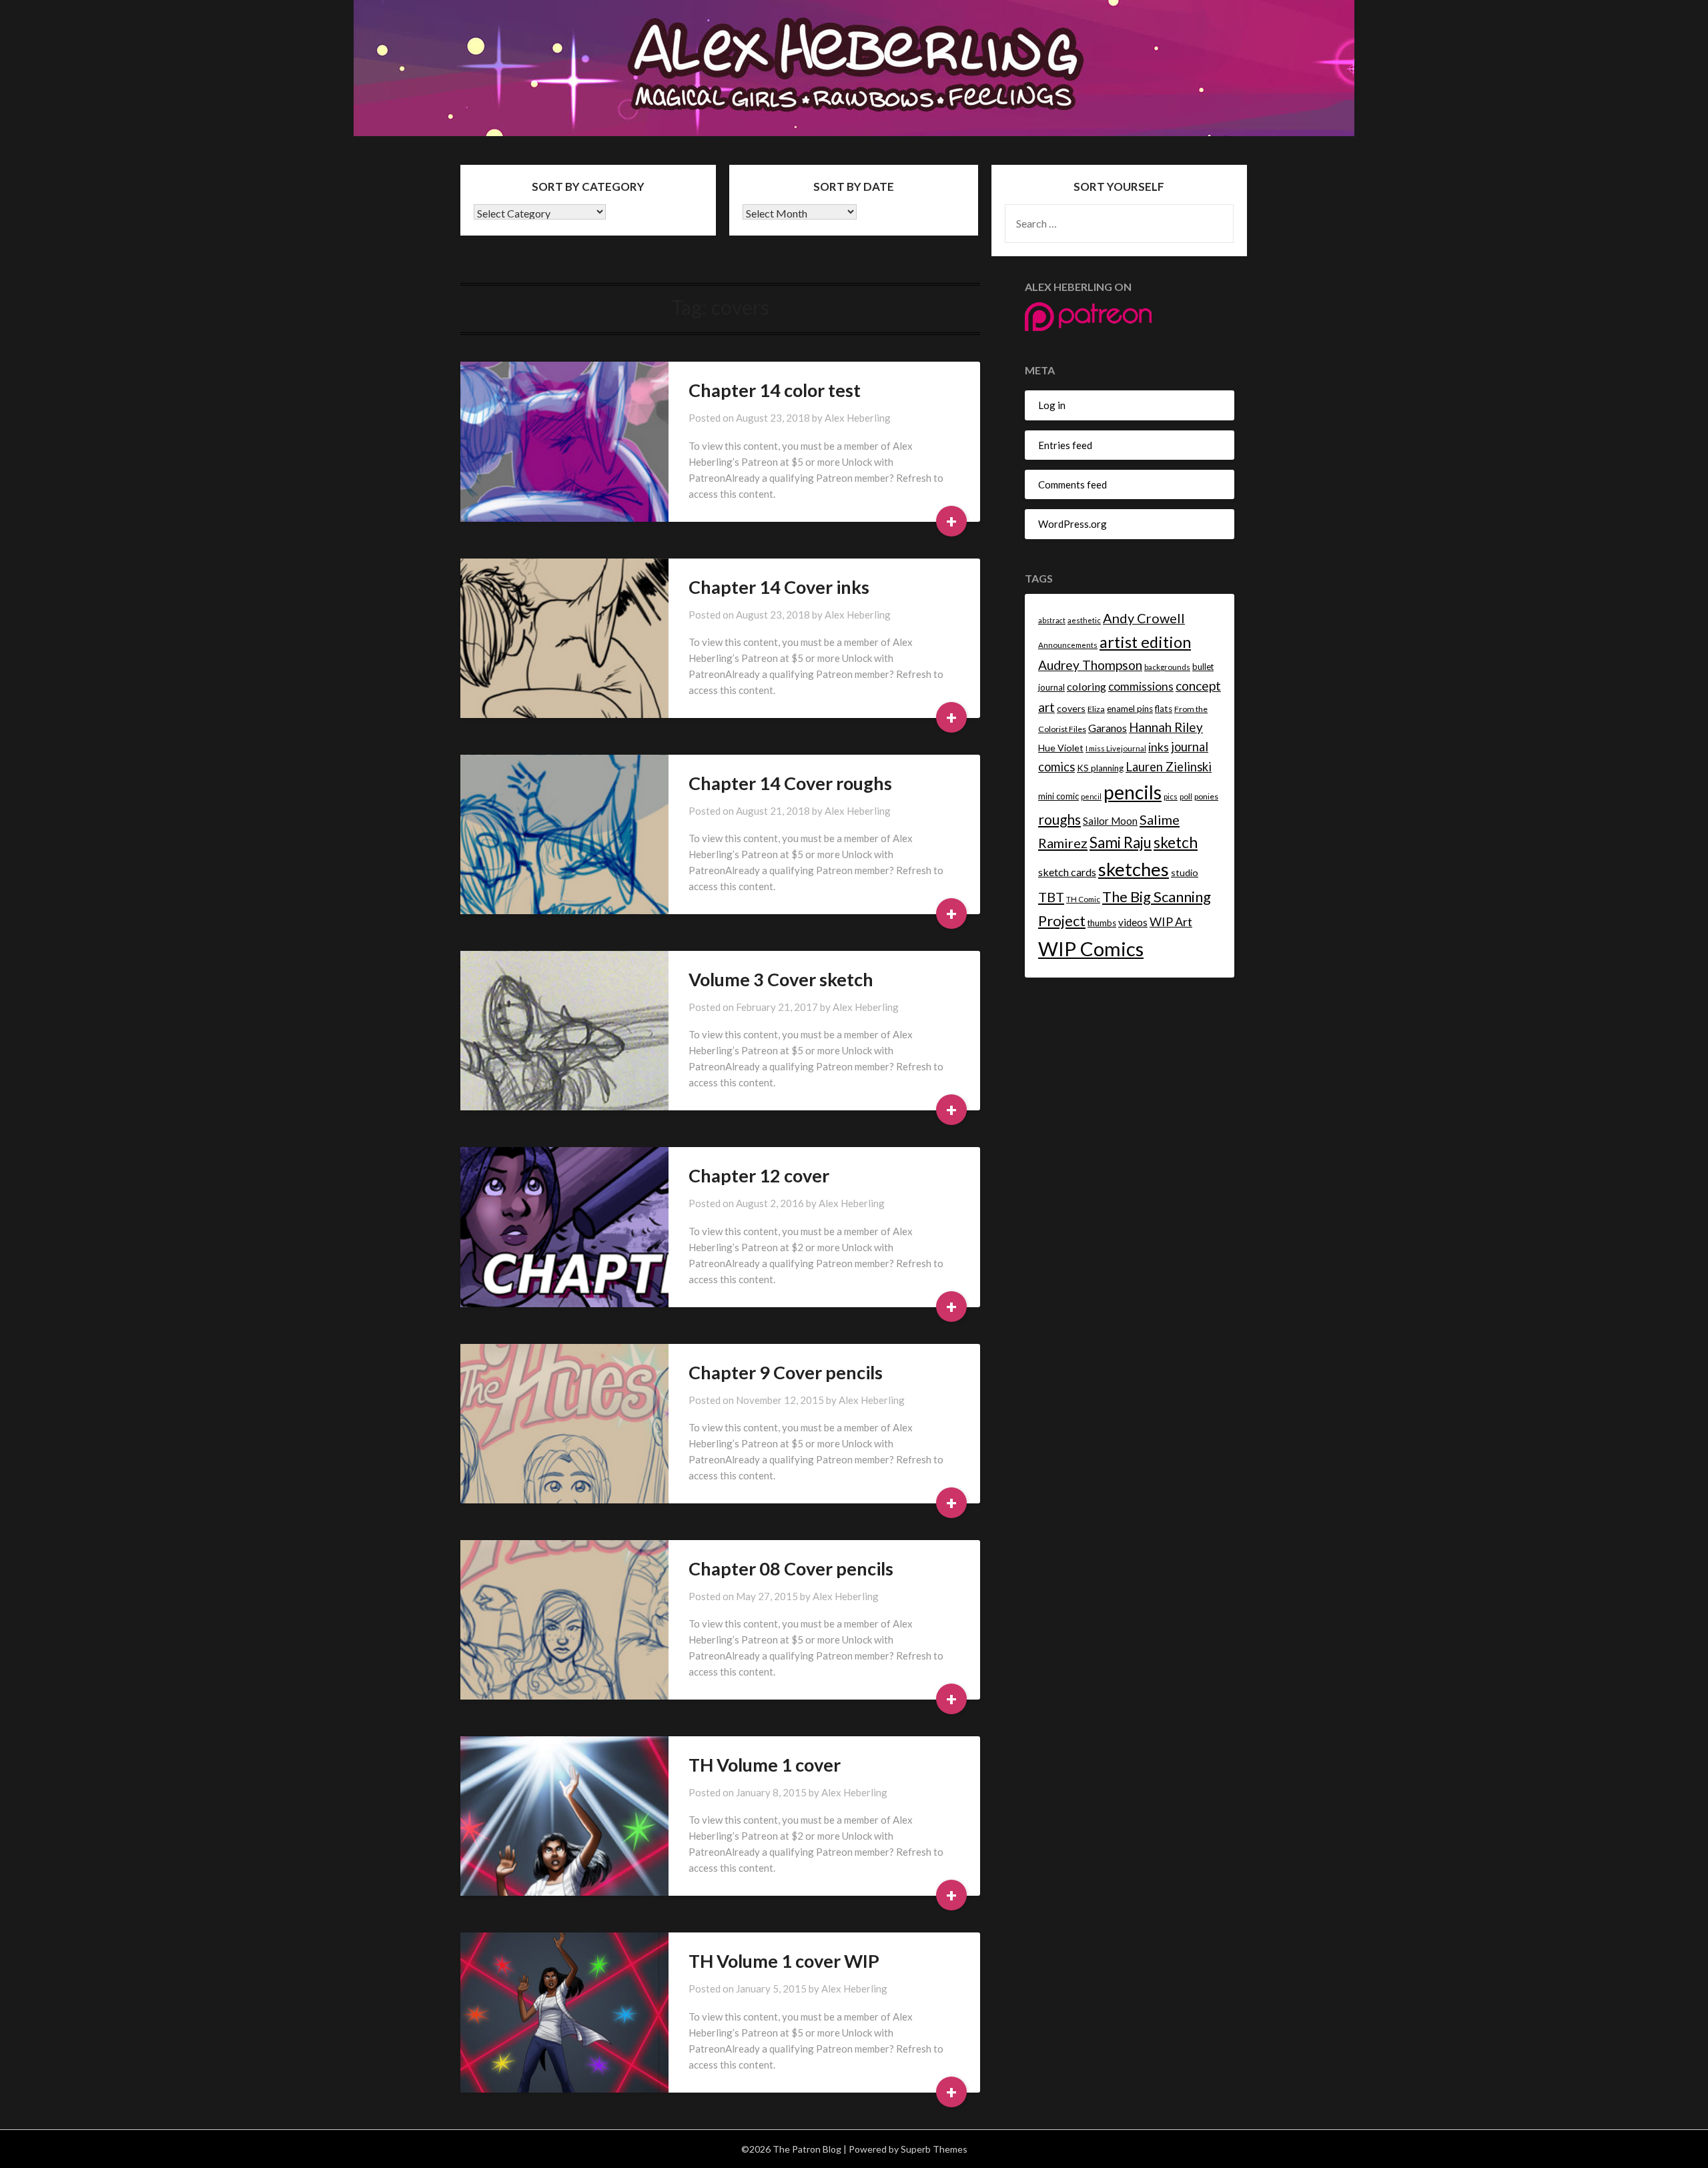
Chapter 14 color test (775, 390)
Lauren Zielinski (1169, 767)
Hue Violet (1061, 748)
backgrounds (1167, 667)
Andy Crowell (1144, 618)
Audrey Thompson (1090, 665)
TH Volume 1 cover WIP (784, 1961)
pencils (1133, 792)
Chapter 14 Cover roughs (790, 783)
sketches (1134, 869)
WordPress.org (1073, 524)
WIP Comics (1091, 949)
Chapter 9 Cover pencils (786, 1372)
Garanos (1108, 728)
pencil (1091, 796)
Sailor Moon (1110, 821)
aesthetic (1084, 620)
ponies (1206, 796)
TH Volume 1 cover (765, 1765)
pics (1171, 796)
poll (1186, 796)
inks (1159, 747)
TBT (1051, 897)
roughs (1059, 819)
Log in (1052, 405)
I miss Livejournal (1116, 748)
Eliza (1096, 709)
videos (1133, 922)
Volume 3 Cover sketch (781, 979)
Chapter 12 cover (759, 1175)
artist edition (1145, 642)
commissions (1141, 686)
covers (1071, 708)
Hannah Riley (1166, 727)
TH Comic (1083, 899)
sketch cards (1067, 872)
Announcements (1068, 645)
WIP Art (1171, 922)
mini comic (1058, 796)
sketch (1176, 842)
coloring (1087, 686)
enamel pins (1130, 709)
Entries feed (1065, 445)
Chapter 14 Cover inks (779, 587)
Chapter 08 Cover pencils (791, 1568)
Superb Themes (934, 2149)
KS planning (1100, 768)
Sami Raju (1121, 842)
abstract (1052, 620)
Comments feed (1073, 484)
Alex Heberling (858, 418)
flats (1164, 709)
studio (1185, 872)
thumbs (1102, 923)
